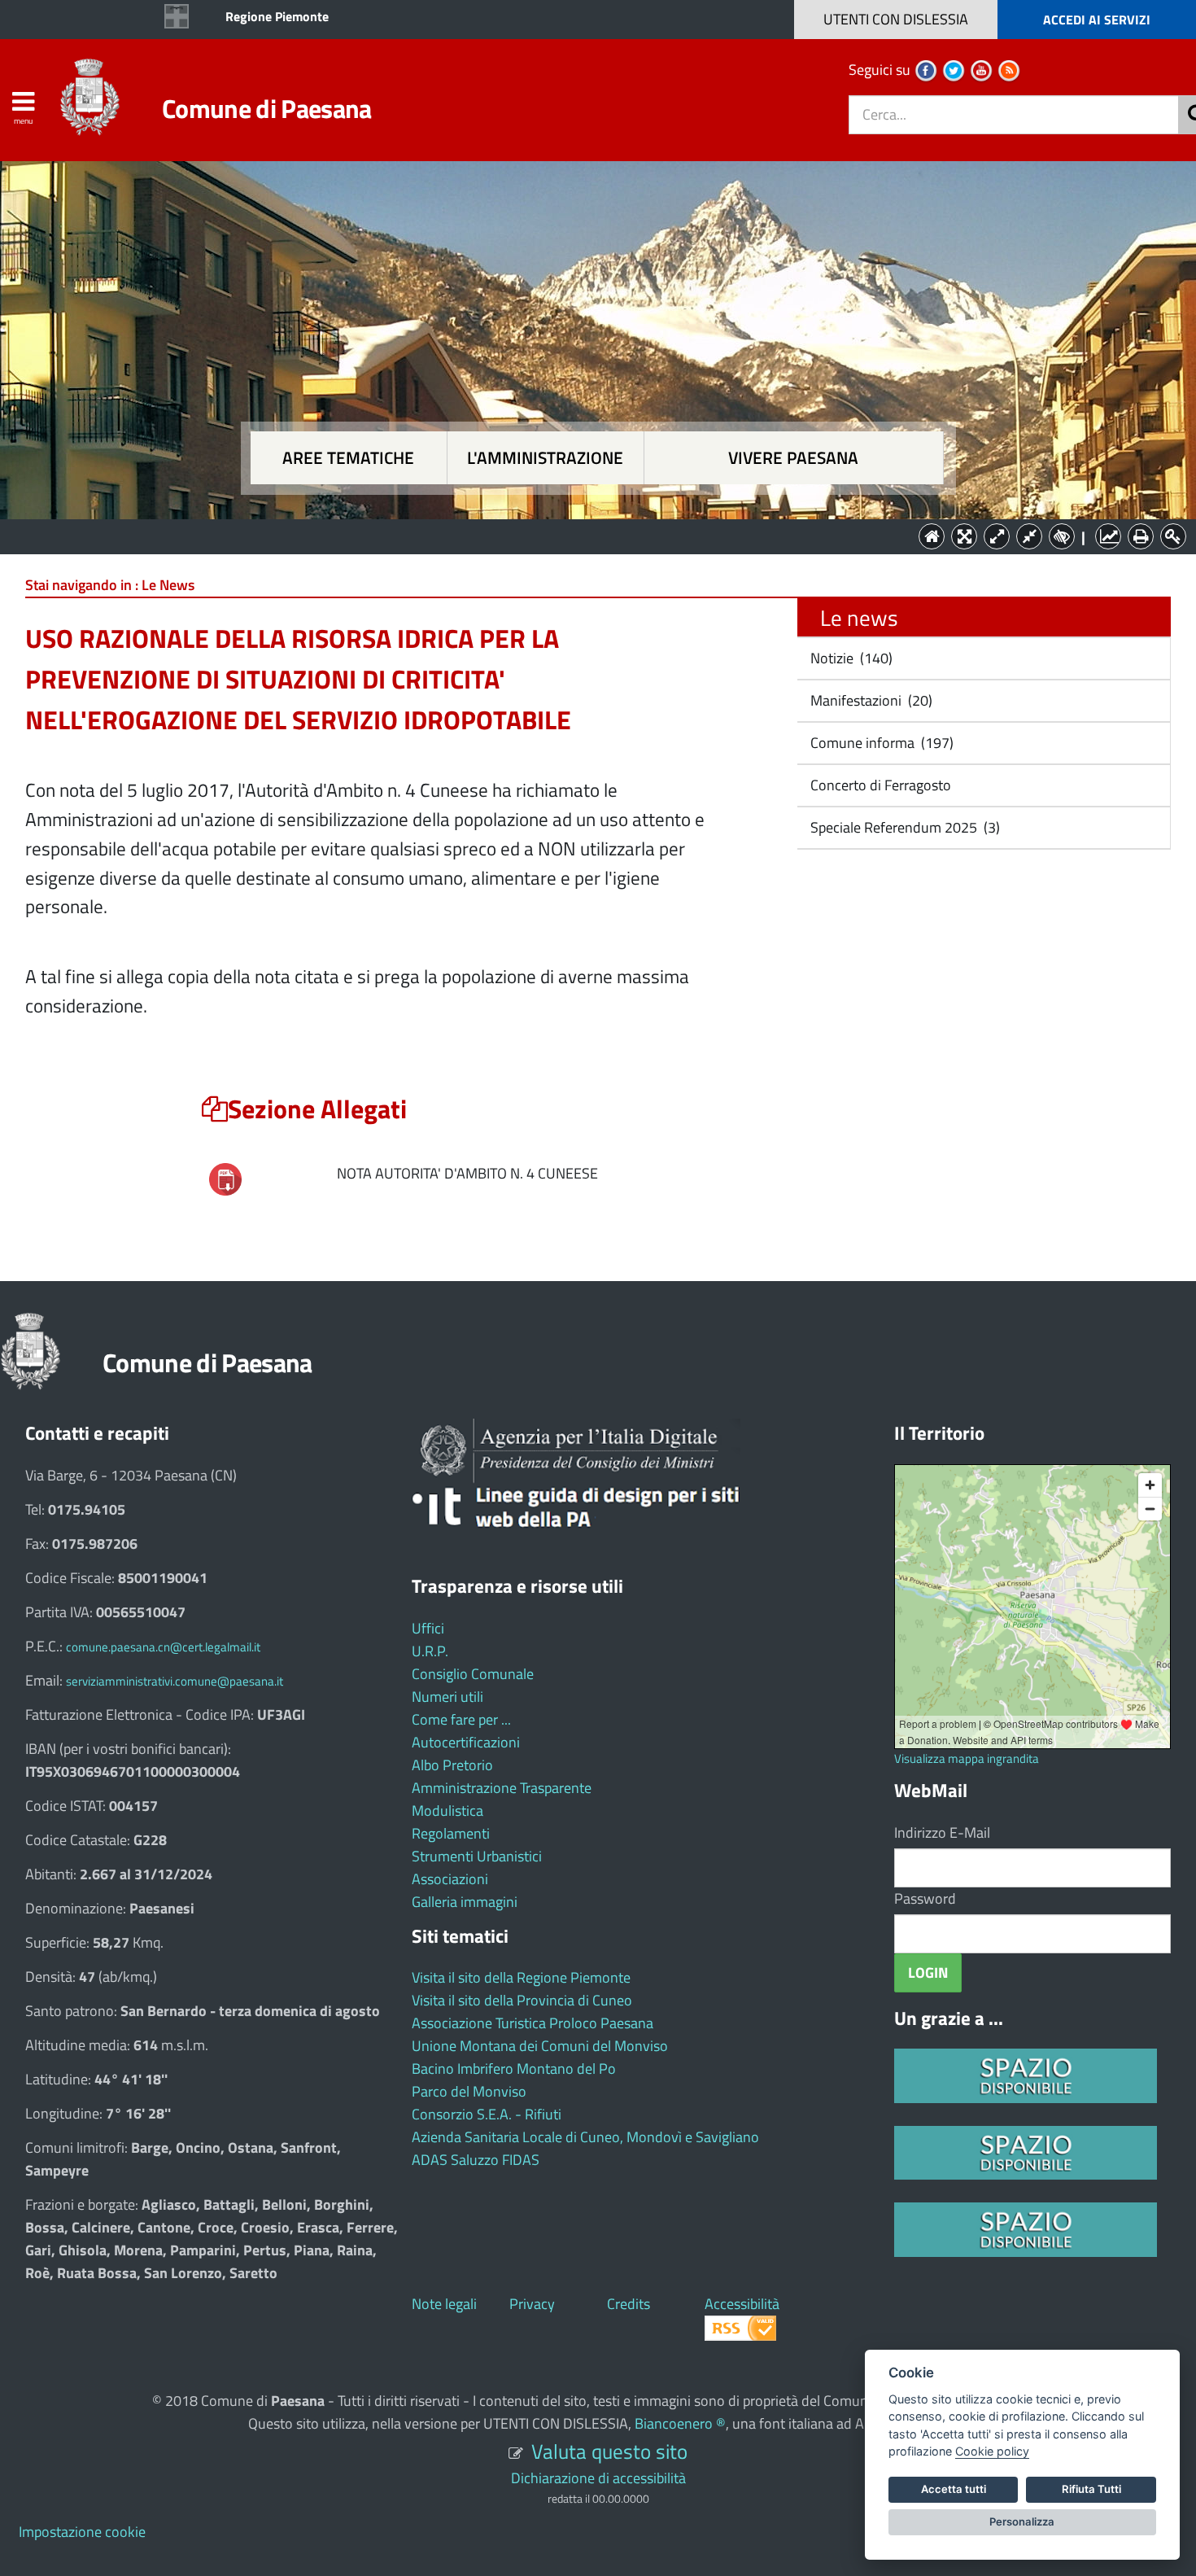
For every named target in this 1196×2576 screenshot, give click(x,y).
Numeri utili (447, 1697)
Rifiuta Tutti (1091, 2489)
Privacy (532, 2304)
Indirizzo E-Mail (942, 1833)
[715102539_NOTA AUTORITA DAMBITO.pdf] (225, 1178)
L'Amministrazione (586, 535)
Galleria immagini (465, 1902)
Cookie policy (992, 2451)
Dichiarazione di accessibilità (598, 2478)
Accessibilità (742, 2304)
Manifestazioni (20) (870, 700)
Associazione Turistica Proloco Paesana (533, 2023)
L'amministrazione (545, 458)
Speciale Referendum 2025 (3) (904, 827)
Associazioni (450, 1879)
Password (925, 1898)
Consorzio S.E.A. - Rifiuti (487, 2114)
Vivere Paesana (793, 458)
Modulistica (447, 1811)
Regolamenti (451, 1833)
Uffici (428, 1628)
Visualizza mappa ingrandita (967, 1758)
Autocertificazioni (466, 1742)
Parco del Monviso (469, 2091)
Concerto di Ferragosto (879, 785)
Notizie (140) (850, 658)
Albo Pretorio (452, 1765)
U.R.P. (430, 1651)
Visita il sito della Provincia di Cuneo (522, 2000)
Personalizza (1022, 2521)
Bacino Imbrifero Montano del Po (514, 2069)
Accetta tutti (954, 2489)
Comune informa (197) (880, 743)
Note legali (444, 2304)
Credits (629, 2304)
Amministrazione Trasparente (502, 1788)
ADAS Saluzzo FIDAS (476, 2160)
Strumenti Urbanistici (477, 1856)
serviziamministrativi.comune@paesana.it (175, 1681)
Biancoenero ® (680, 2423)
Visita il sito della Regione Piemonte (521, 1977)
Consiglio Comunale (473, 1674)
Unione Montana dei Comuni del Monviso (540, 2046)
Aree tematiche (348, 458)
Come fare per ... (461, 1719)
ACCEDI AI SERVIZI (1097, 20)
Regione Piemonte (277, 16)
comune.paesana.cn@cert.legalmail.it (163, 1647)
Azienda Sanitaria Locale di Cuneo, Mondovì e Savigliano (585, 2137)
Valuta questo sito (609, 2451)
